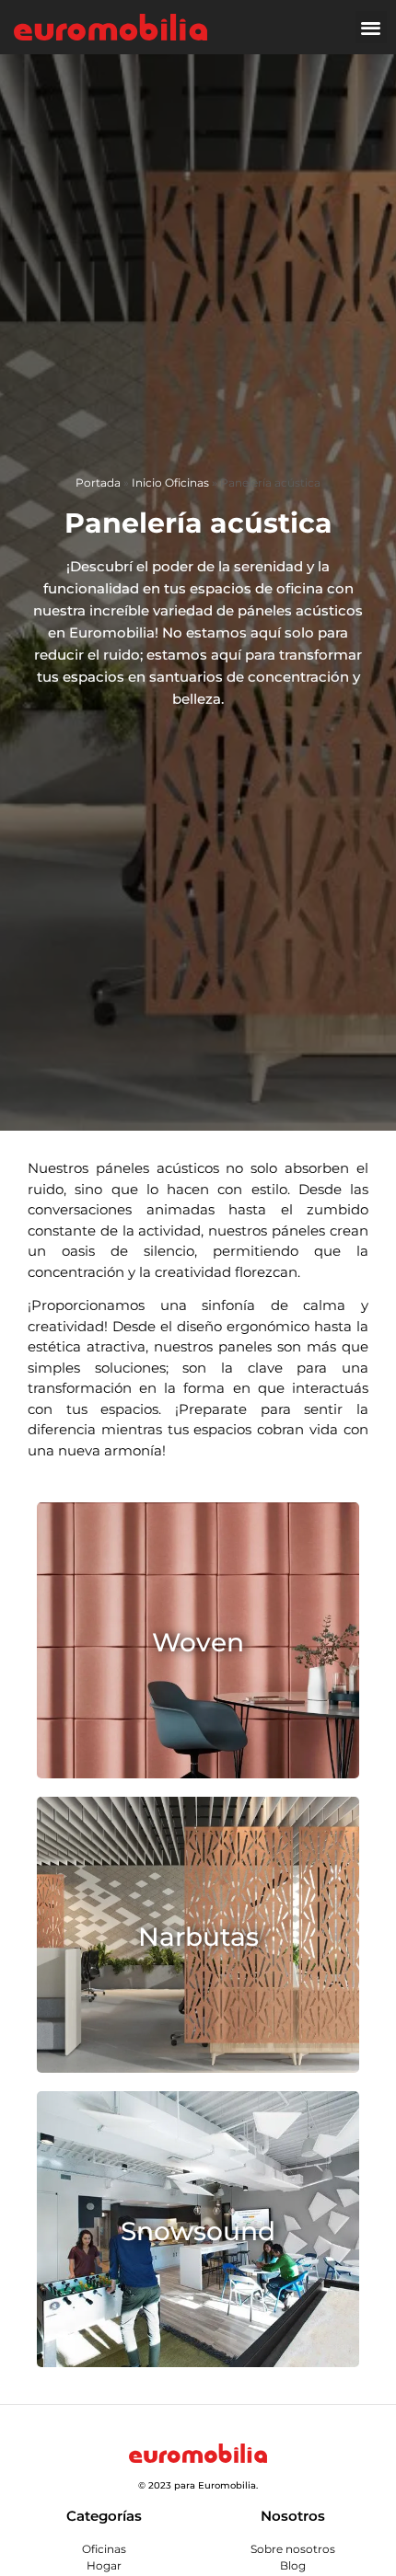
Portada (98, 483)
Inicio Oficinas (170, 483)
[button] (372, 27)
